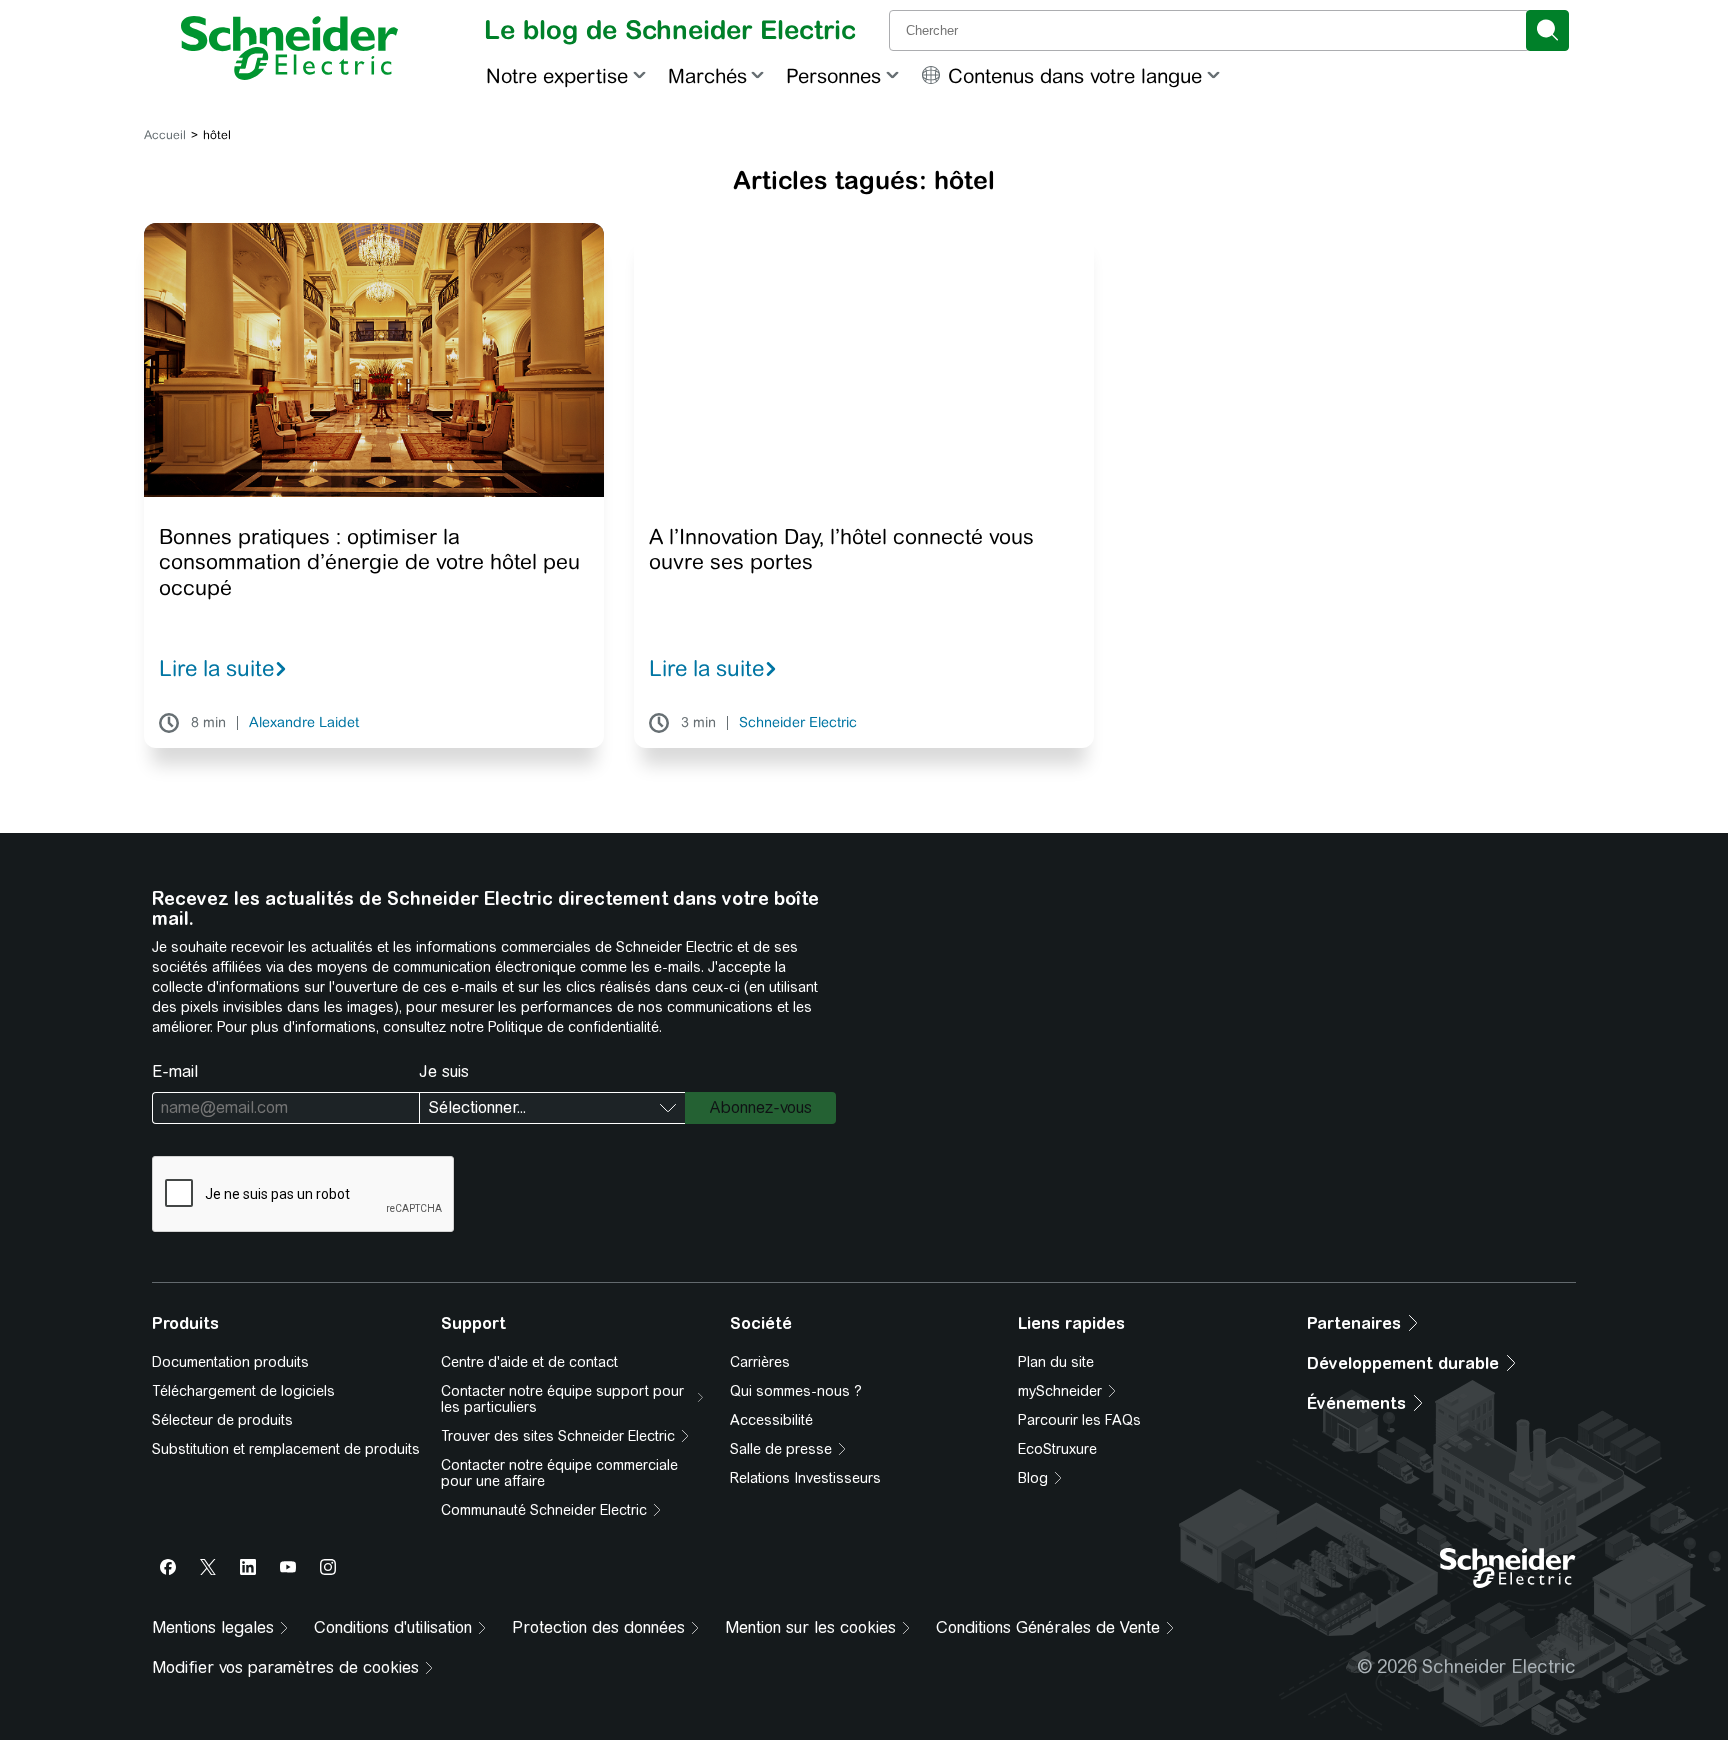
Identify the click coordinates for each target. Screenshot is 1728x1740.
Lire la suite (216, 668)
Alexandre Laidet (304, 723)
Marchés (707, 75)
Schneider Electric (798, 723)
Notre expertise (557, 75)
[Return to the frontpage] (289, 48)
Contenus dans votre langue (1075, 75)
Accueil (165, 135)
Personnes (833, 75)
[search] (1547, 30)
